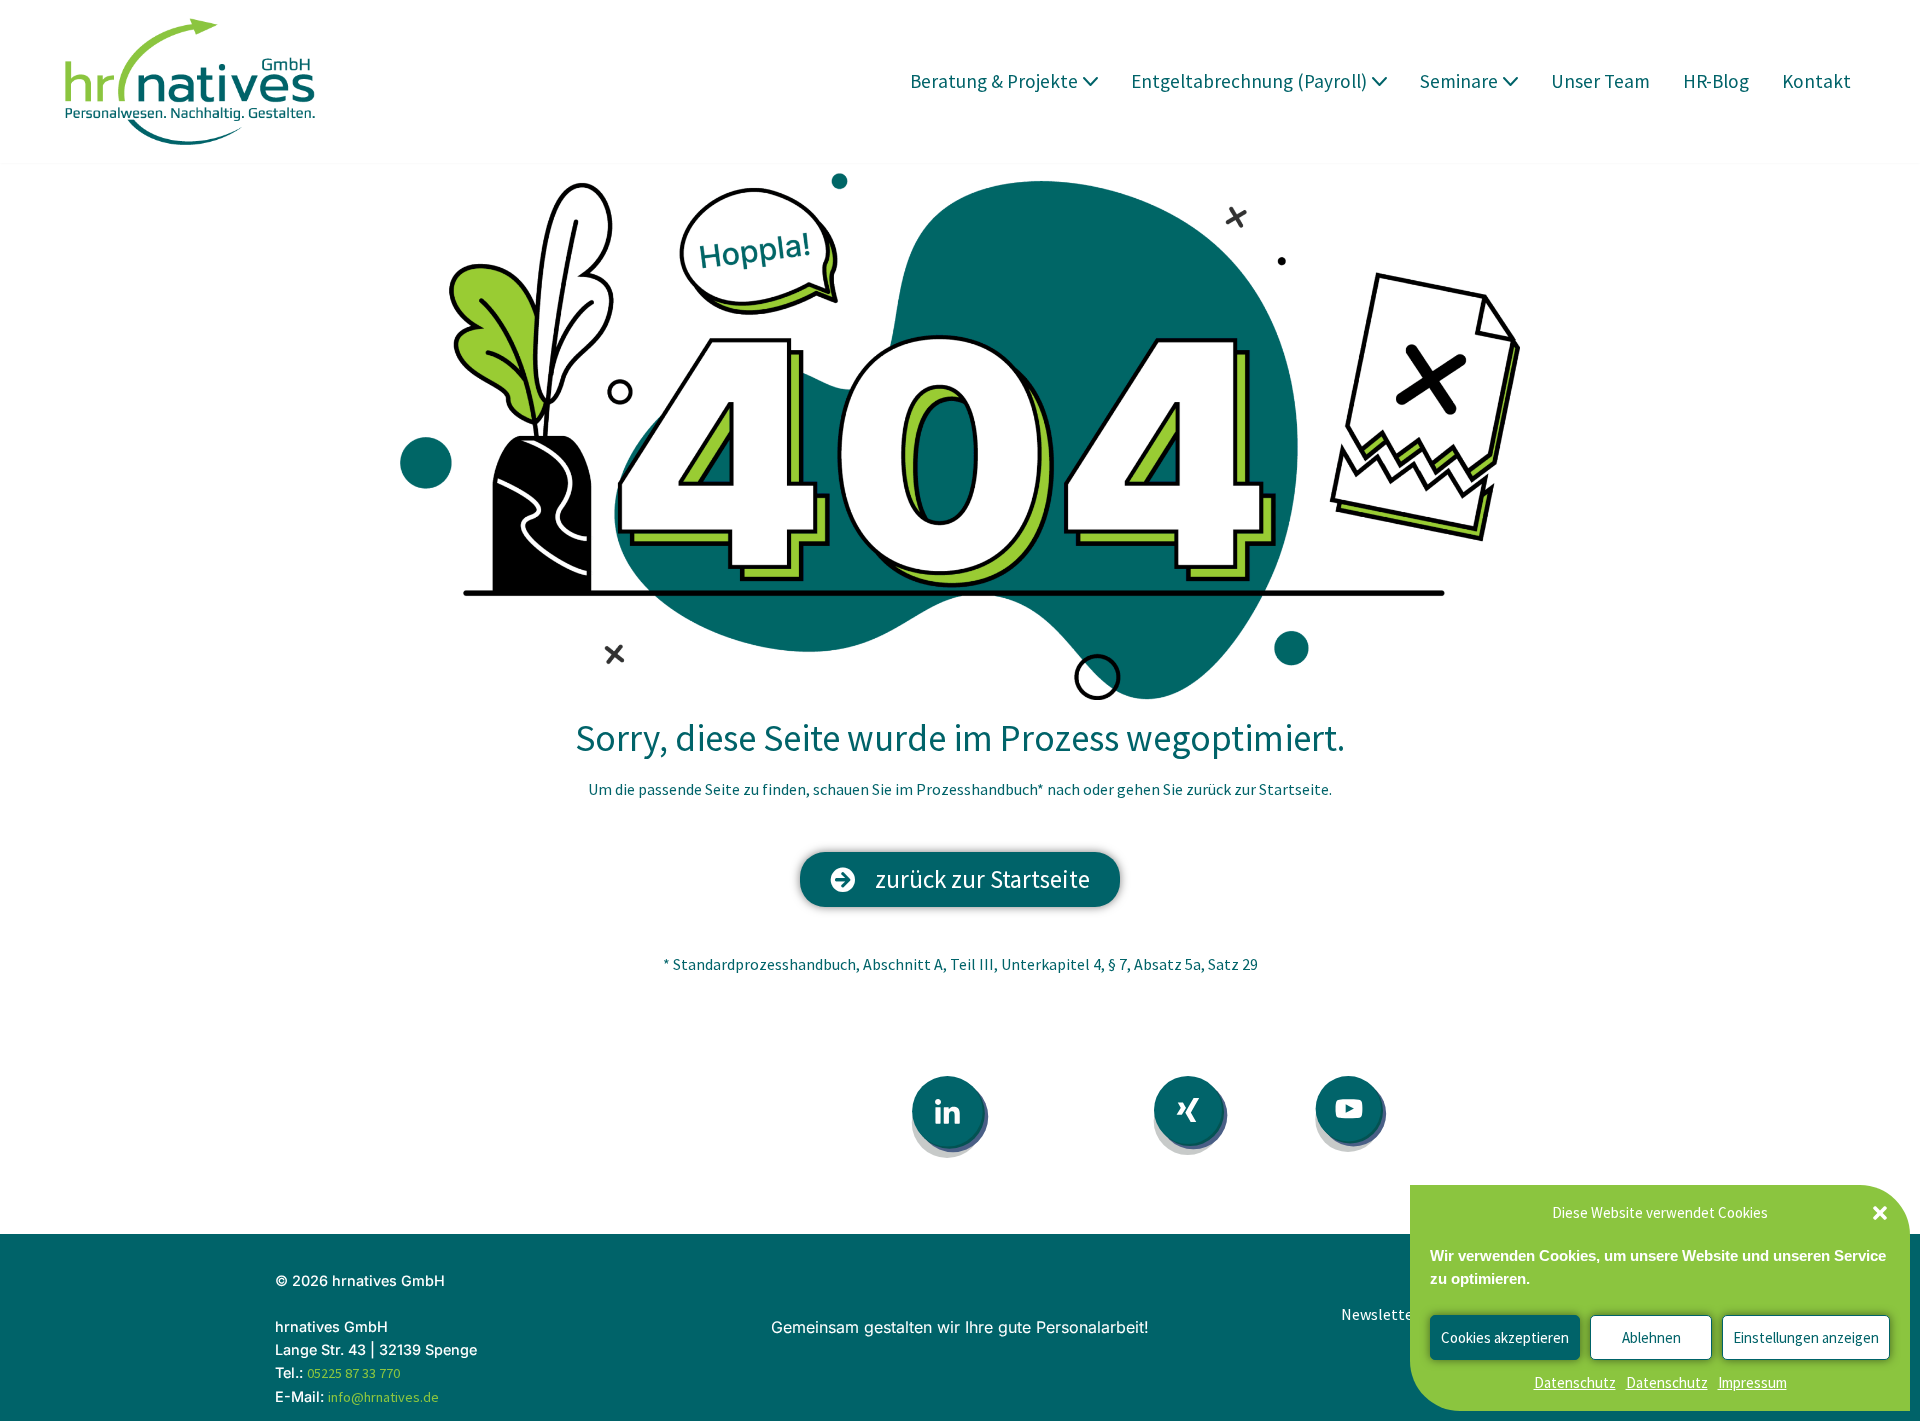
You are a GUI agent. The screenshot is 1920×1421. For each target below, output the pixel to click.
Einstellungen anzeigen (1806, 1337)
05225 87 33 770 (353, 1373)
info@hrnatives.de (383, 1397)
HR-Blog (1716, 81)
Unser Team (1600, 81)
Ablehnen (1651, 1337)
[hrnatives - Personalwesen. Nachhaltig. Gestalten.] (195, 81)
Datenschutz (1575, 1382)
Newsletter (1380, 1314)
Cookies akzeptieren (1505, 1337)
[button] (1880, 1213)
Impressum (1752, 1382)
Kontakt (1816, 81)
